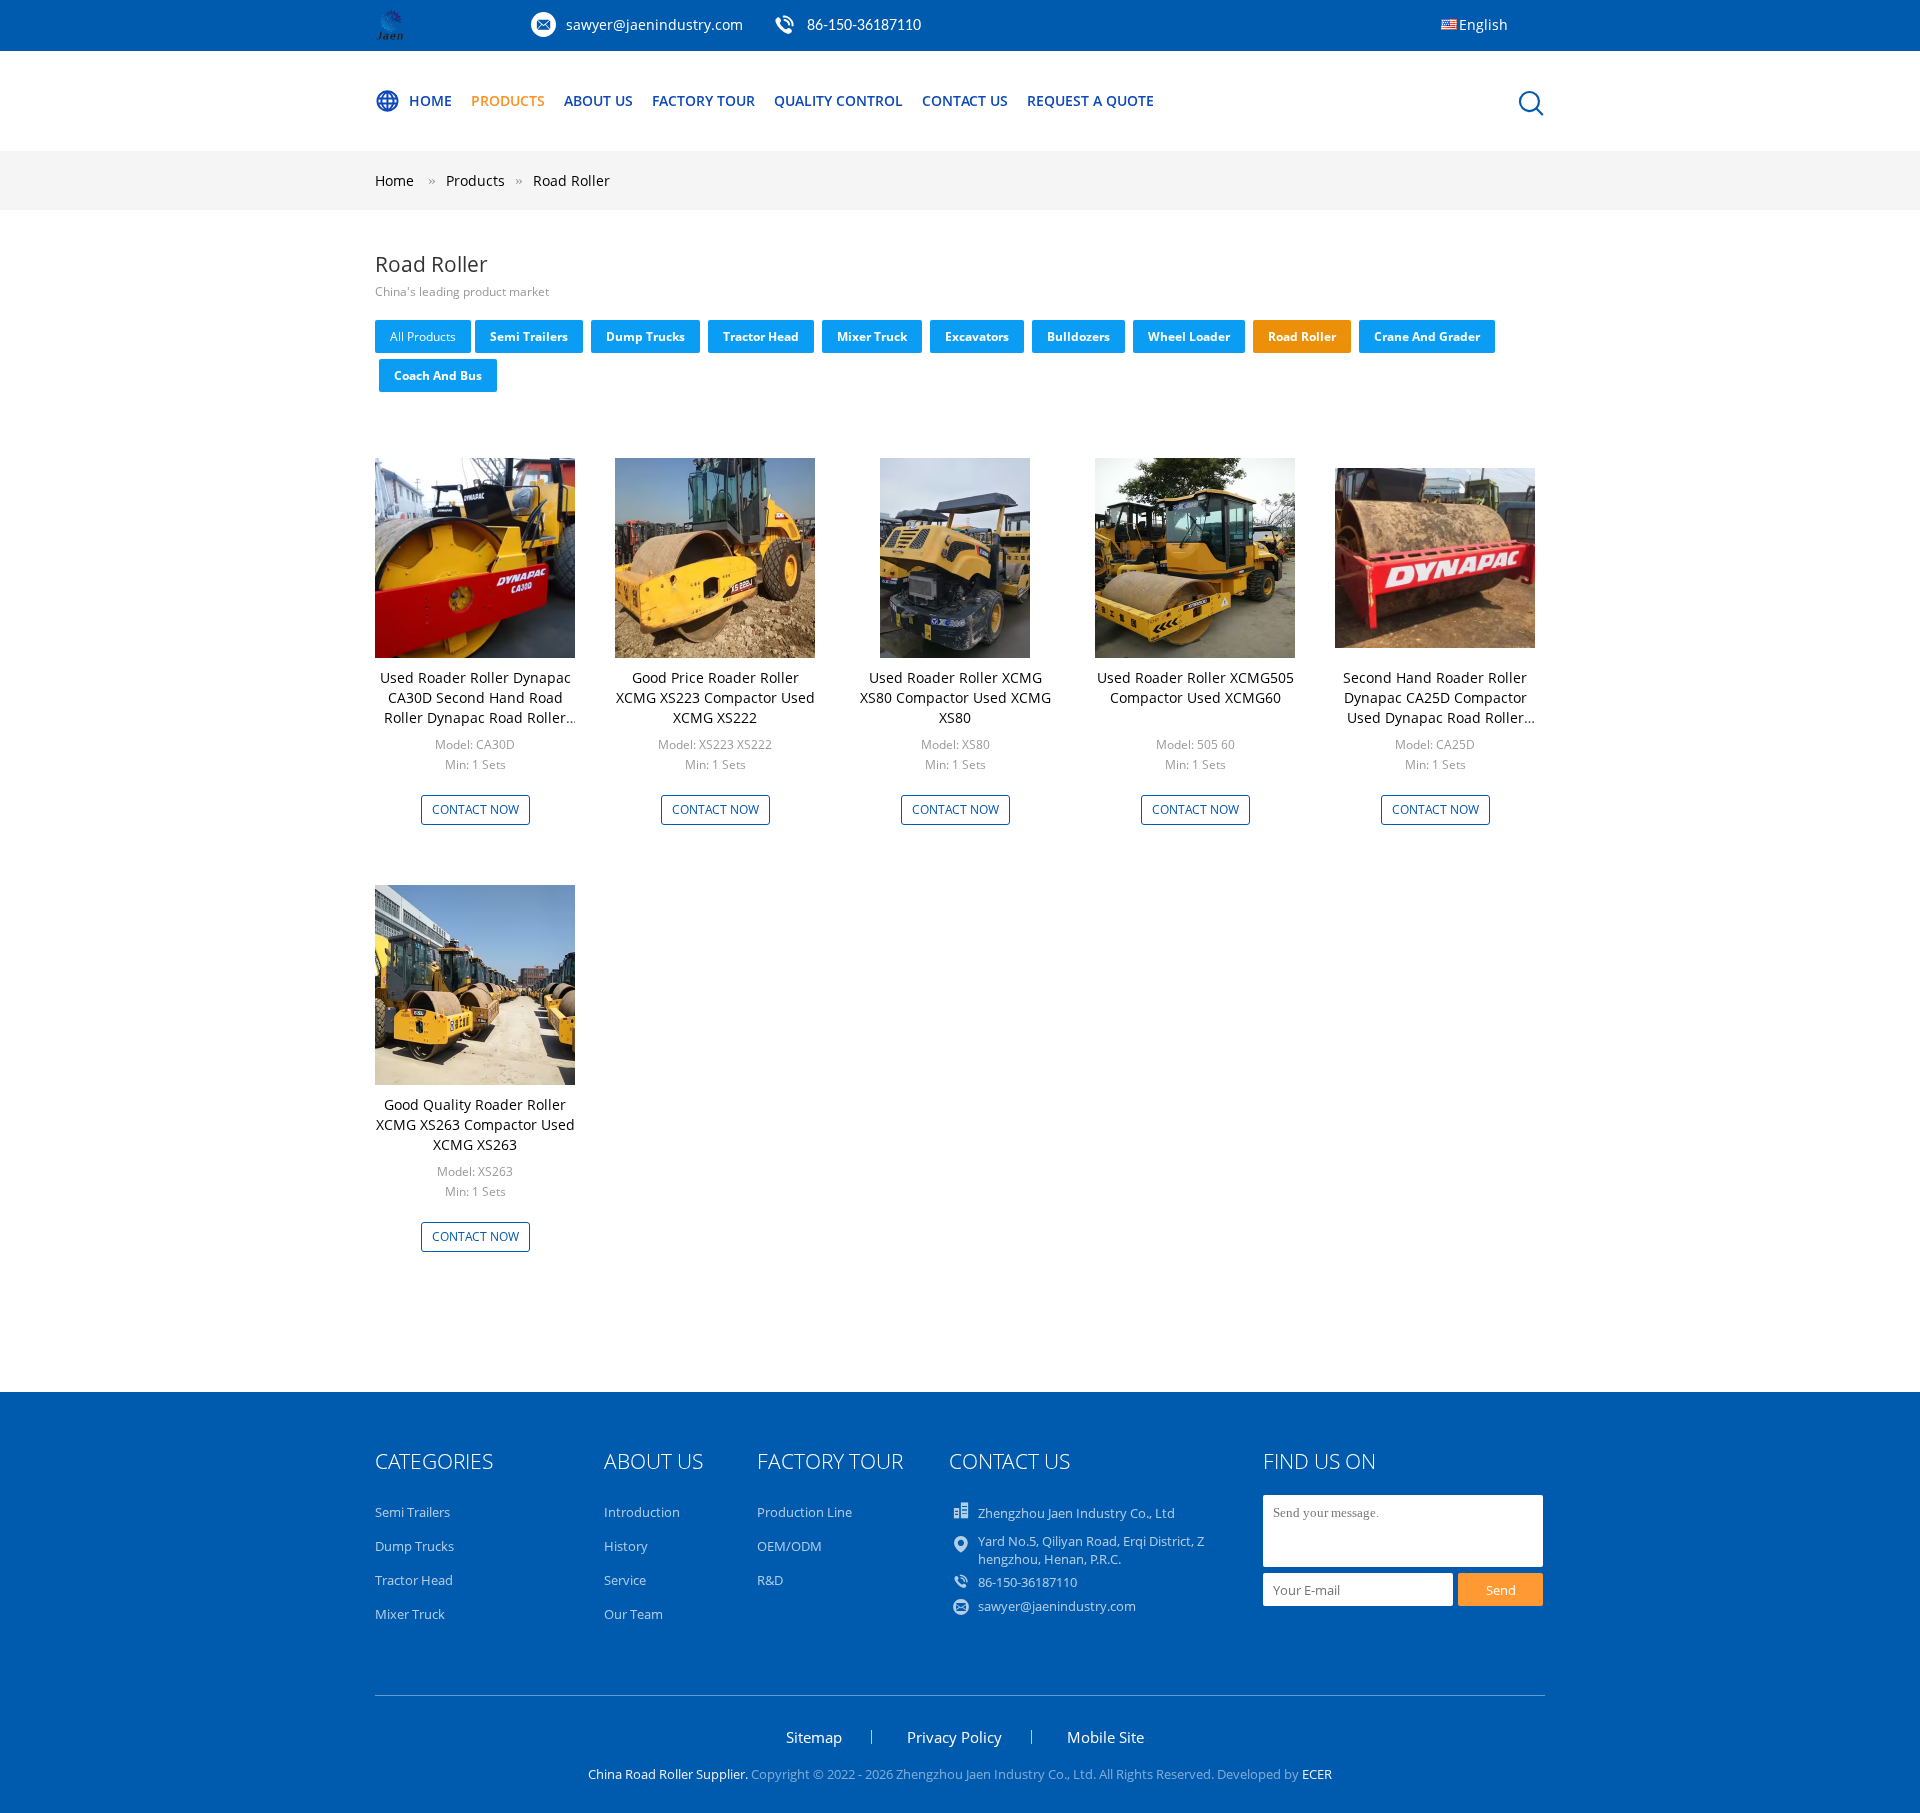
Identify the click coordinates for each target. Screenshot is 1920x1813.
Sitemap (814, 1737)
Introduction (642, 1512)
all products (423, 336)
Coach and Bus (438, 375)
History (626, 1546)
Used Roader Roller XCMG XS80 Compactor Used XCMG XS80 (955, 697)
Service (625, 1580)
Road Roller (571, 180)
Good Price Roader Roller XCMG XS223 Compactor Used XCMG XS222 (715, 697)
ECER (1317, 1774)
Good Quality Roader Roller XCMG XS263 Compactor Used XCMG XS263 (475, 1124)
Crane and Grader (1427, 336)
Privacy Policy (954, 1737)
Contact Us (965, 100)
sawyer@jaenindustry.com (654, 24)
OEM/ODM (789, 1546)
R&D (770, 1580)
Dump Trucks (645, 336)
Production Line (804, 1512)
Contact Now (475, 809)
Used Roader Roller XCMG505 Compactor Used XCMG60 (1195, 687)
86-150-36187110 (864, 26)
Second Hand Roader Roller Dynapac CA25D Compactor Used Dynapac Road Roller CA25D (1435, 707)
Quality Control (838, 100)
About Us (598, 100)
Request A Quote (1090, 100)
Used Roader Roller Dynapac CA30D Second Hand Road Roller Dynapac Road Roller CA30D (475, 707)
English (1483, 24)
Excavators (977, 336)
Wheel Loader (1189, 336)
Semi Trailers (529, 336)
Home (430, 100)
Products (508, 100)
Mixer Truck (872, 336)
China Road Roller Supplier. (669, 1774)
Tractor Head (761, 336)
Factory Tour (703, 100)
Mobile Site (1105, 1737)
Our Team (633, 1614)
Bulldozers (1078, 336)
